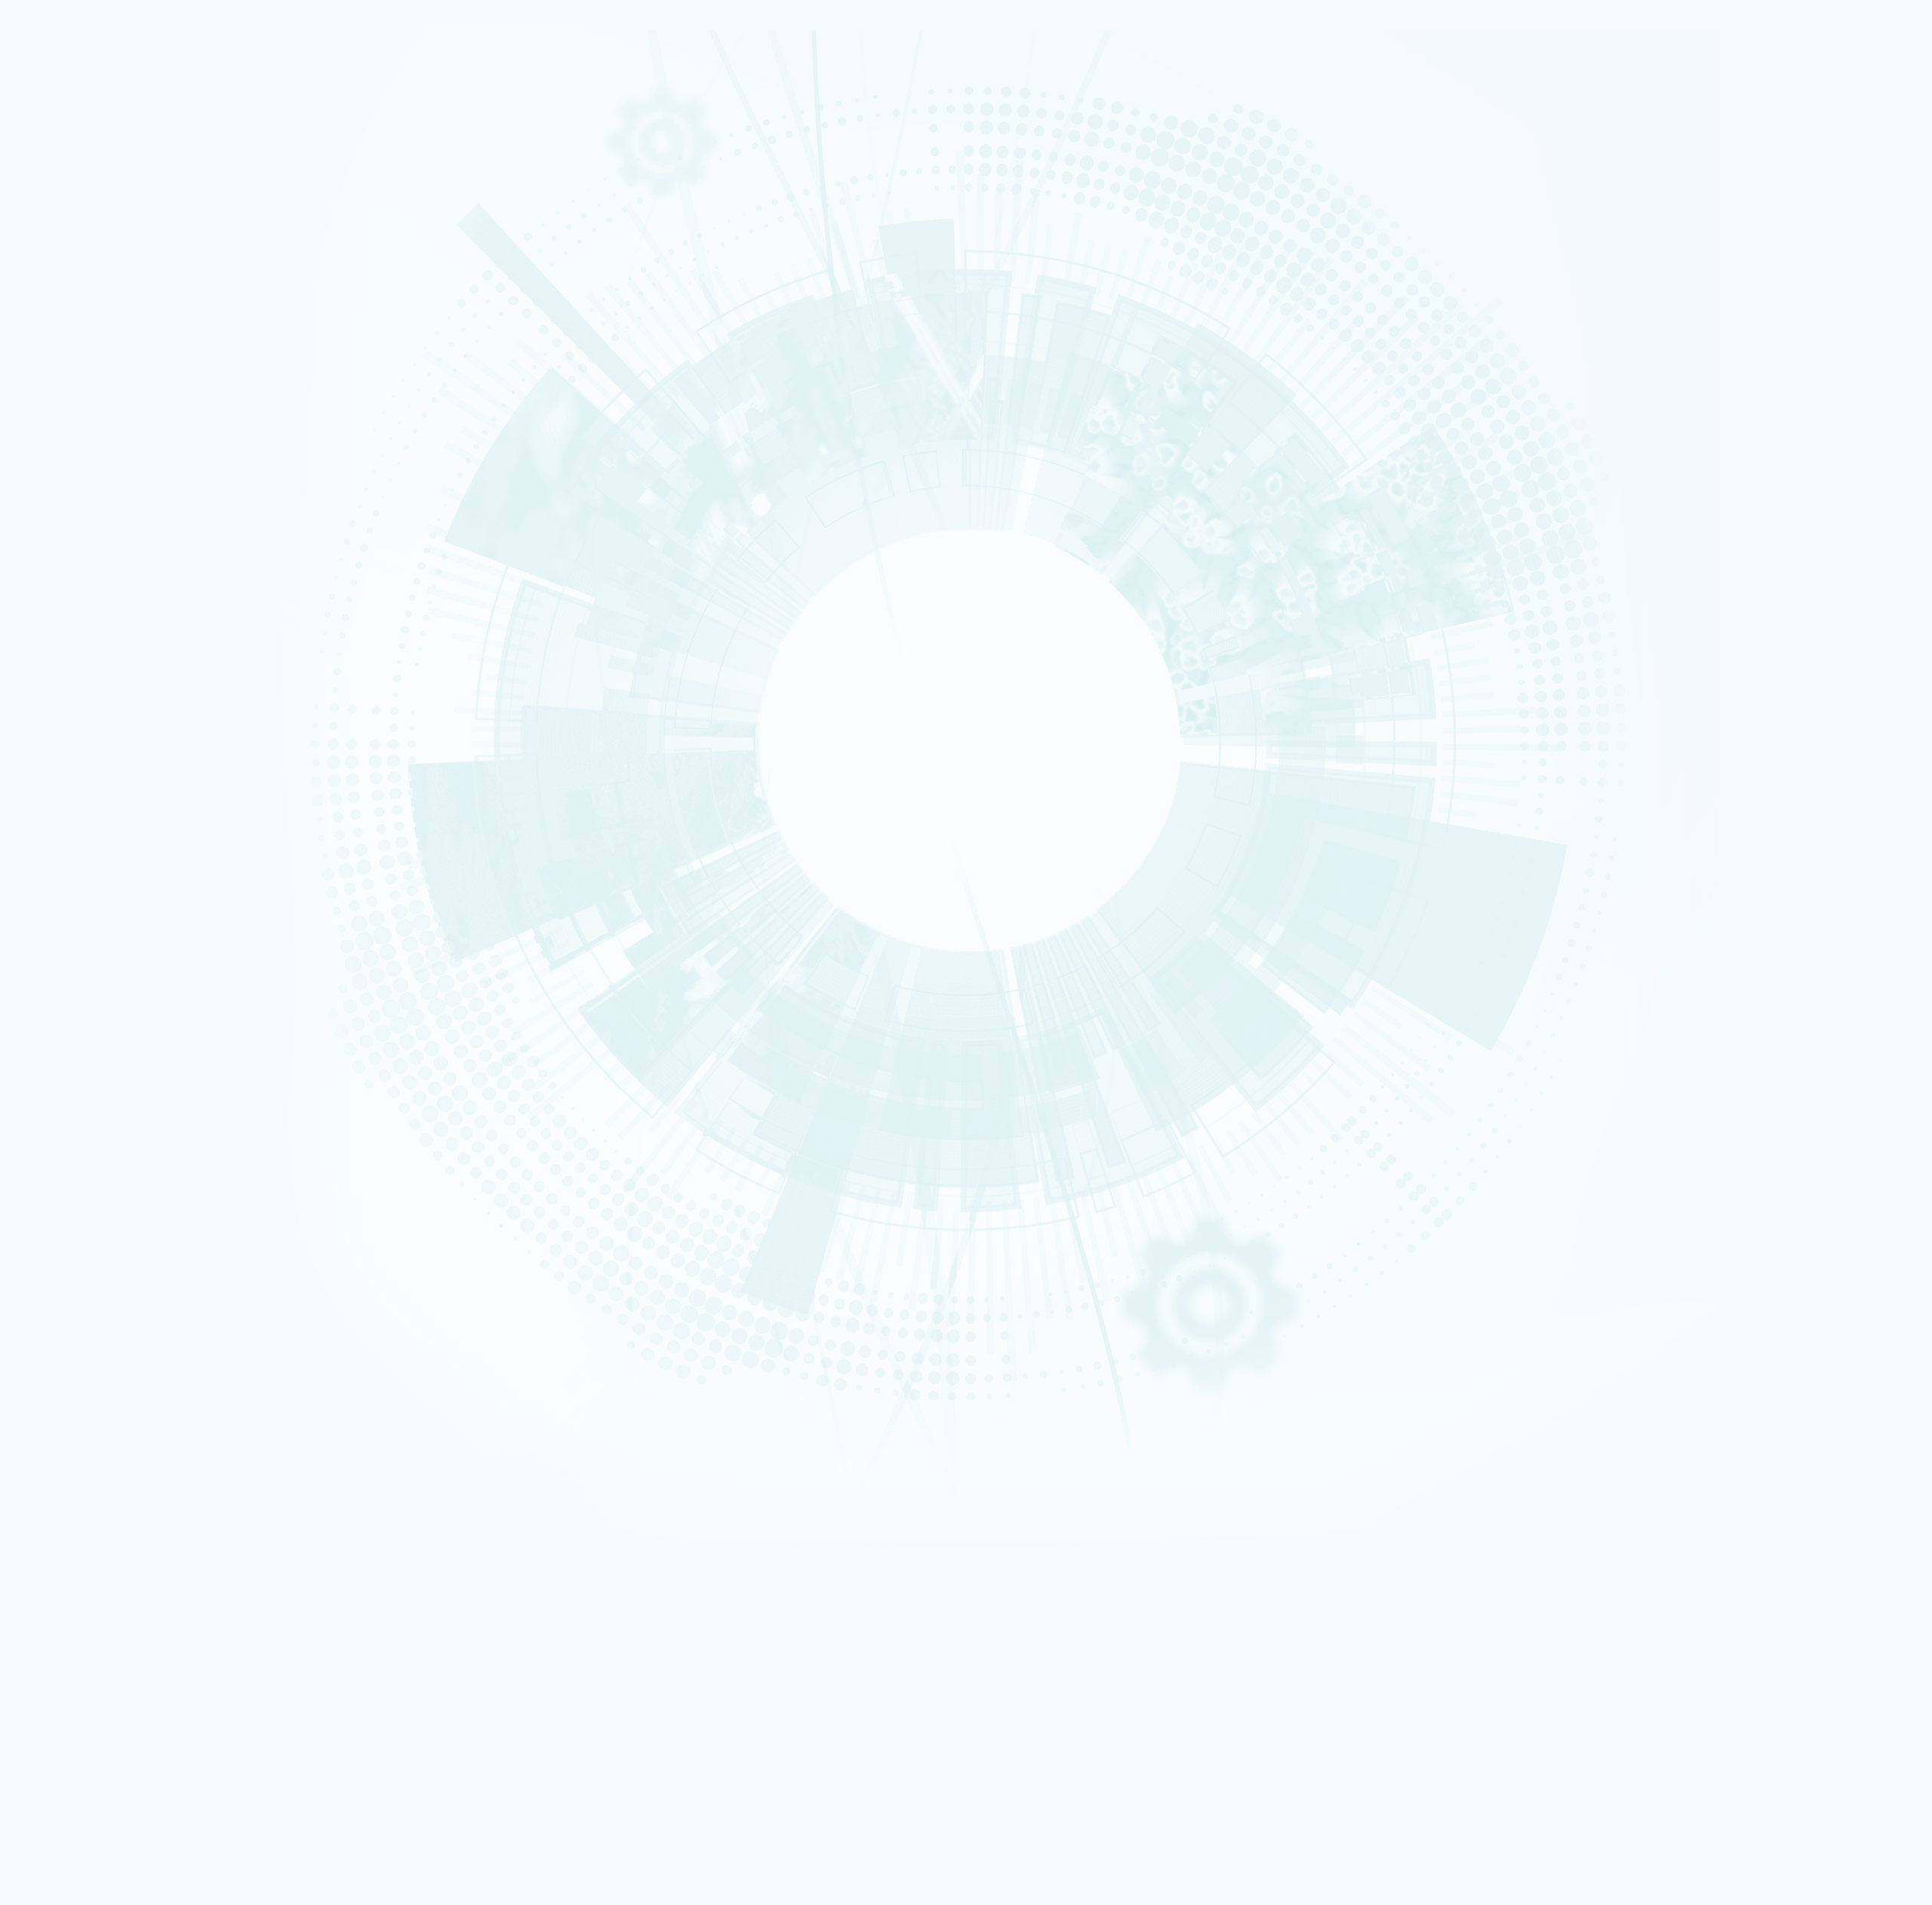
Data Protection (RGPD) (93, 876)
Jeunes (69, 1314)
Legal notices (69, 865)
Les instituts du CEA (84, 1668)
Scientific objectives (103, 270)
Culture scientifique (85, 1294)
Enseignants (75, 1304)
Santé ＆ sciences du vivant (95, 408)
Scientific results (95, 510)
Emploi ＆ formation (85, 1266)
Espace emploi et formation (125, 1117)
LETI (281, 1749)
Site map (58, 888)
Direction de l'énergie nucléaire (134, 1219)
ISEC (65, 595)
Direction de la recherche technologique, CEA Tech (171, 1229)
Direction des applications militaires (143, 1209)
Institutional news (98, 528)
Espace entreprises (108, 1158)
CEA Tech (1743, 1498)
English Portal (1747, 1470)
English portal (97, 1178)
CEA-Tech (72, 195)
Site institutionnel (485, 1006)
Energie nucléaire (82, 185)
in (394, 694)
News (56, 217)
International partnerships (123, 435)
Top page (30, 909)
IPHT (107, 1830)
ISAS (65, 585)
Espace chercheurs (106, 1128)
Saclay (68, 1011)
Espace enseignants (109, 1138)
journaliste (74, 1256)
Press (80, 1108)
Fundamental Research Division (1771, 1508)
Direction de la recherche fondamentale (150, 1240)
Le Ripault (72, 1069)
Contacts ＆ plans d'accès (93, 992)
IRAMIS (107, 1840)
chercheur (73, 1276)
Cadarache (74, 1002)
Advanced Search (165, 707)
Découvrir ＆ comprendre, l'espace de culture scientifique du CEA (202, 1363)
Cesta (67, 1060)
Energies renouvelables (90, 379)
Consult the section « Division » (72, 345)
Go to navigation (696, 1460)
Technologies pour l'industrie (97, 389)
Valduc (69, 1050)
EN (1713, 1450)
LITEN (66, 614)
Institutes (75, 324)
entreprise (73, 1285)
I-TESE (67, 604)
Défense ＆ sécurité (85, 359)
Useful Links (1745, 1479)
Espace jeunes (98, 1148)
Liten (107, 1730)
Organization (83, 288)
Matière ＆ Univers (83, 399)
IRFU (108, 1860)
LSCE (108, 1800)
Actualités (62, 1393)
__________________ (107, 1168)
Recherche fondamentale (93, 205)
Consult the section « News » (68, 549)
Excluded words (41, 719)
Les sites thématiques (89, 1189)
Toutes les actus (102, 1403)
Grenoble (72, 1021)
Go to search (703, 1471)
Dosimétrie (74, 1334)
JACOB (281, 1779)
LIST (108, 1760)
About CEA (1744, 1488)
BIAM (281, 1820)
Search (22, 680)
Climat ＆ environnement (91, 417)
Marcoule (72, 1031)
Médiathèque (77, 1324)
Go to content (691, 1448)
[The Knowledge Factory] (157, 105)
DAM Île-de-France (84, 1041)
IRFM (108, 1850)
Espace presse (98, 1414)
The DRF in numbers (98, 306)
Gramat (69, 1079)
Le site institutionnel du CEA (127, 1199)
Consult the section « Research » (76, 457)
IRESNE (68, 575)
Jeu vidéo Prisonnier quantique (131, 1382)
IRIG (108, 1870)
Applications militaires (88, 175)
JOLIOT (108, 1790)
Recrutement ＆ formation (93, 156)
